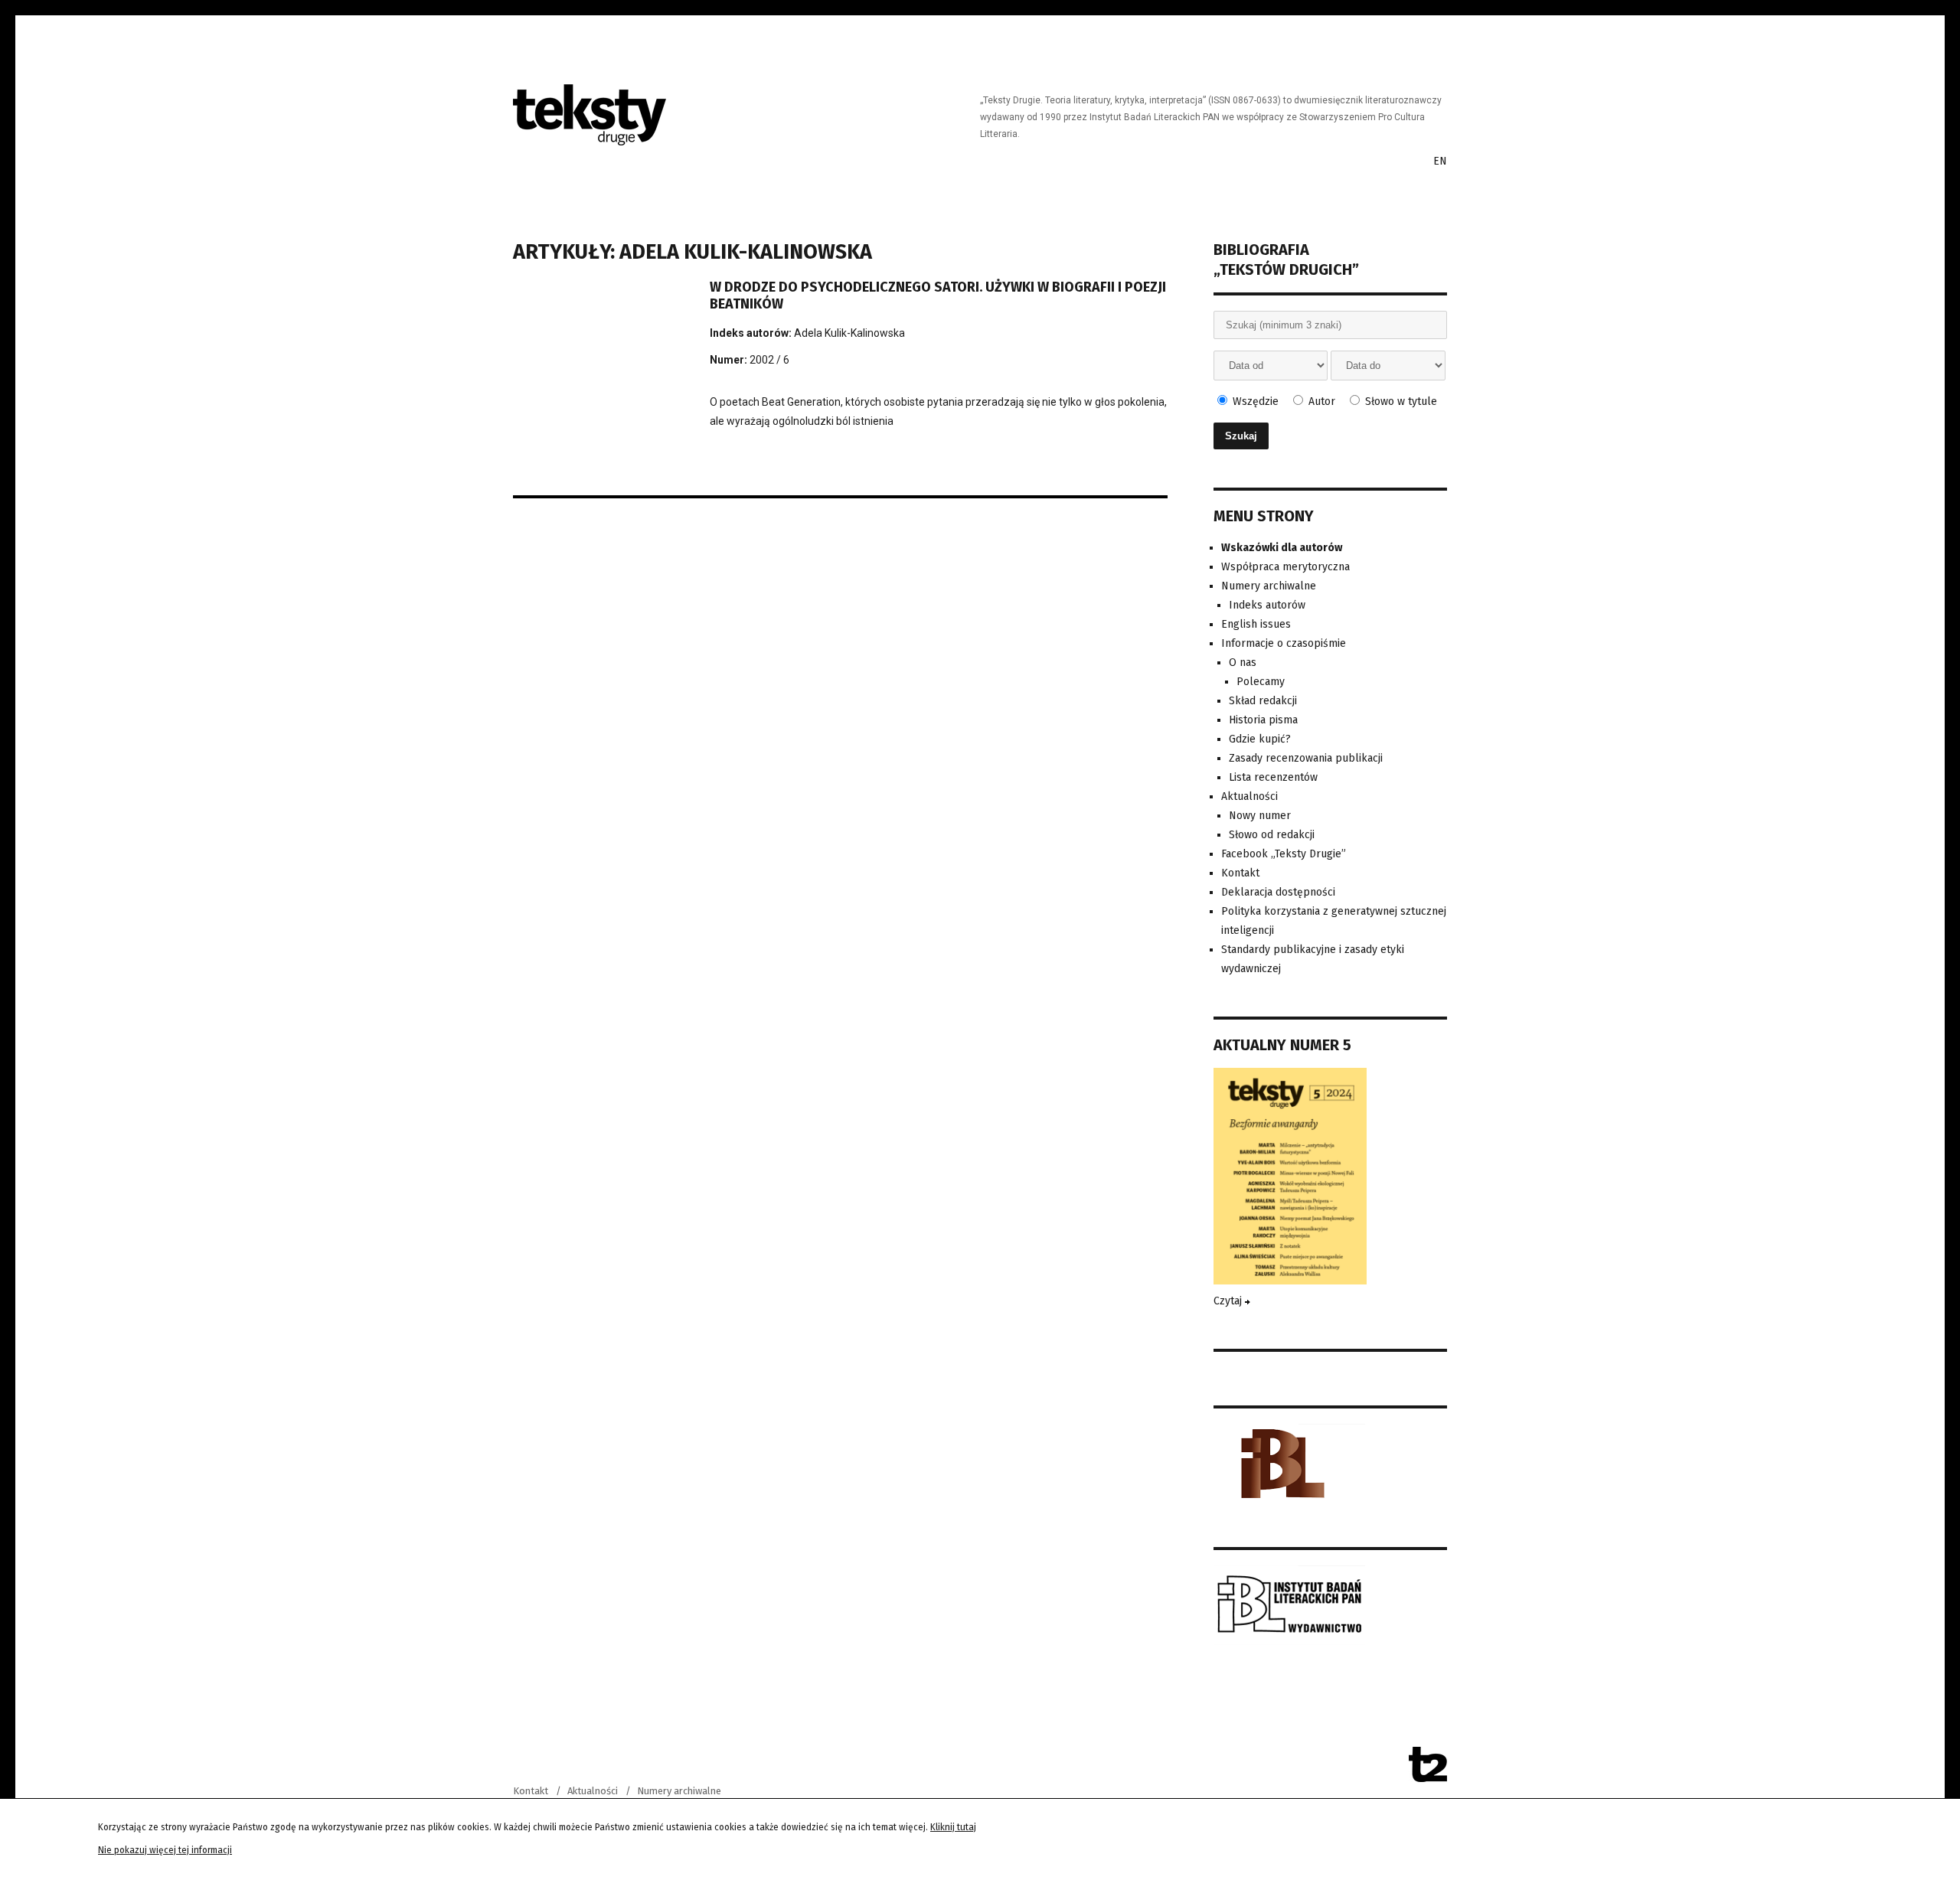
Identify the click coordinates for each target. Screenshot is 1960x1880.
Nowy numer (1260, 816)
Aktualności (1249, 796)
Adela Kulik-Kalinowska (849, 333)
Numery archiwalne (1269, 586)
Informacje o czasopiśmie (1284, 643)
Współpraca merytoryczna (1285, 567)
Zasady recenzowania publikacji (1306, 758)
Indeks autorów (1267, 605)
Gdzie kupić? (1260, 739)
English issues (1256, 624)
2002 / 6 (769, 360)
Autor (1320, 401)
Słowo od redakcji (1272, 835)
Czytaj (1229, 1301)
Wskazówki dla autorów (1282, 548)
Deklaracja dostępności (1278, 892)
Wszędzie (1254, 401)
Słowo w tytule (1400, 401)
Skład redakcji (1263, 701)
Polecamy (1261, 682)
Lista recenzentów (1273, 777)
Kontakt (1240, 873)
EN (1440, 161)
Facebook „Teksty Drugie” (1284, 854)
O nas (1243, 663)
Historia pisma (1263, 720)
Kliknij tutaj (953, 1827)
